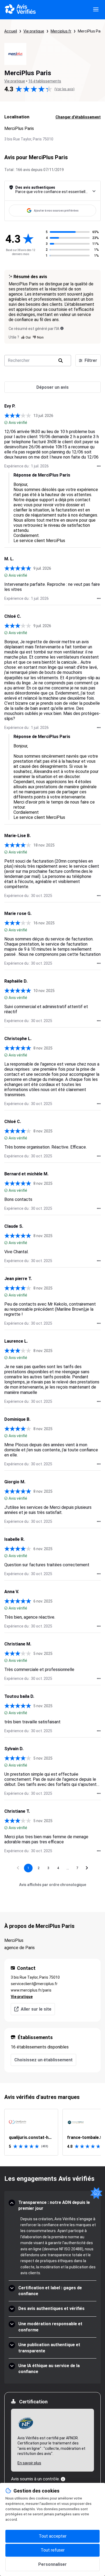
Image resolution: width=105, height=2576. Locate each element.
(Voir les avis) (64, 89)
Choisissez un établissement (43, 2060)
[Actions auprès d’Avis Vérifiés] (99, 466)
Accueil (11, 31)
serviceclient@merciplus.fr (34, 1984)
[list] (52, 2132)
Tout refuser (53, 2550)
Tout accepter (53, 2536)
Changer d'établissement (78, 117)
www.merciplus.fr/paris (31, 1990)
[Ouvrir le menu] (96, 10)
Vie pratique (34, 31)
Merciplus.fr (61, 31)
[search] (61, 361)
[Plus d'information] (63, 2479)
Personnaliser (52, 2564)
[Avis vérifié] (6, 423)
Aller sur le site (36, 2009)
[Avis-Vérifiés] (20, 10)
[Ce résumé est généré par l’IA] (62, 328)
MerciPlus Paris (91, 31)
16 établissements (45, 81)
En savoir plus (29, 2463)
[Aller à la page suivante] (87, 1868)
